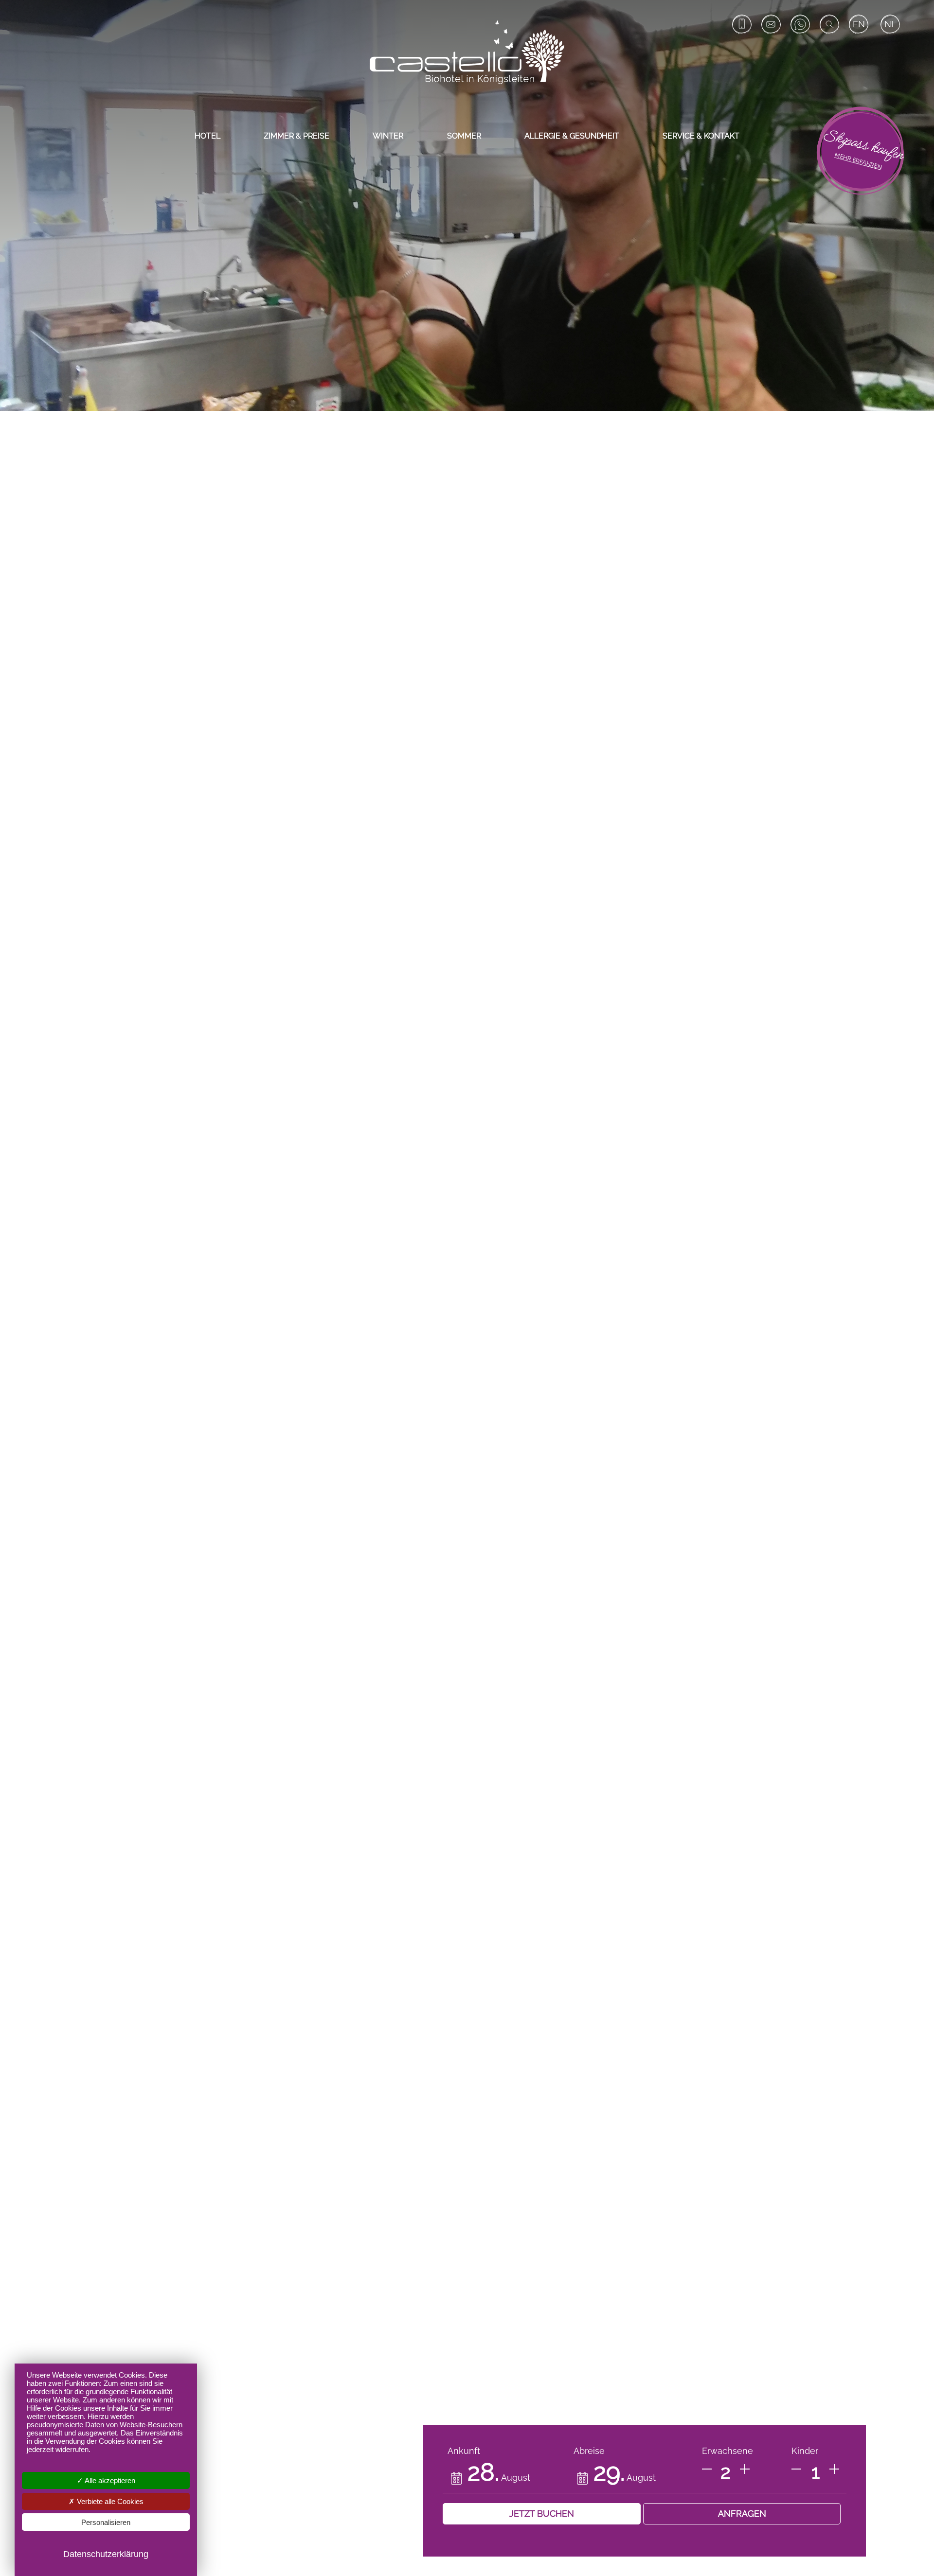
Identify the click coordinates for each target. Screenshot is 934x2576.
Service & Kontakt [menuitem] (701, 136)
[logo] (467, 52)
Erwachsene (727, 2451)
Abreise (589, 2451)
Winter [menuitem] (388, 136)
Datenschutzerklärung (106, 2554)
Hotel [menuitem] (207, 136)
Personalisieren (106, 2522)
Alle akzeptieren (109, 2480)
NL (890, 24)
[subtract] (707, 2469)
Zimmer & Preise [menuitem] (296, 136)
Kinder (805, 2451)
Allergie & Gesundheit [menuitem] (572, 136)
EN (859, 24)
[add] (745, 2469)
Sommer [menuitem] (464, 136)
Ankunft (464, 2451)
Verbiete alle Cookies (109, 2501)
